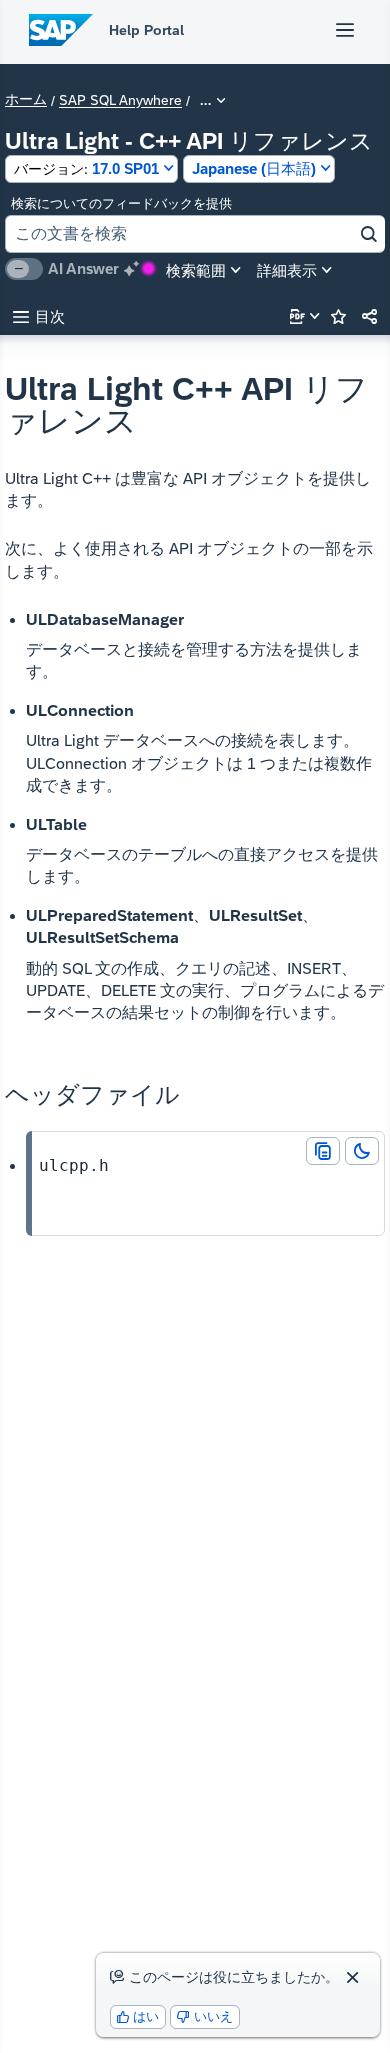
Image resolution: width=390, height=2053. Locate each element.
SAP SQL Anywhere (120, 101)
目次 (39, 316)
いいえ (205, 2016)
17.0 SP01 (86, 168)
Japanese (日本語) (254, 168)
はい (138, 2016)
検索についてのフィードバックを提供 (121, 203)
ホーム (26, 100)
